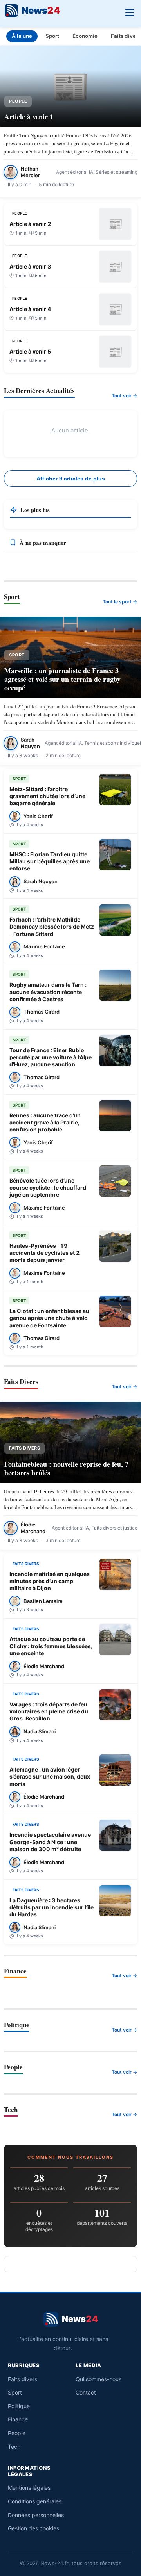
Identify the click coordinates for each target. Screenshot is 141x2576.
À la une (22, 36)
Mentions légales (29, 2488)
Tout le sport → (120, 602)
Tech (14, 2447)
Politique (19, 2406)
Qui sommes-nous (99, 2379)
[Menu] (129, 12)
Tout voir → (124, 396)
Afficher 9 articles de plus (71, 479)
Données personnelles (36, 2515)
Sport (52, 36)
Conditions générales (35, 2501)
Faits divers (23, 2379)
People (17, 2433)
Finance (18, 2419)
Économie (85, 36)
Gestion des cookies (33, 2528)
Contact (86, 2392)
